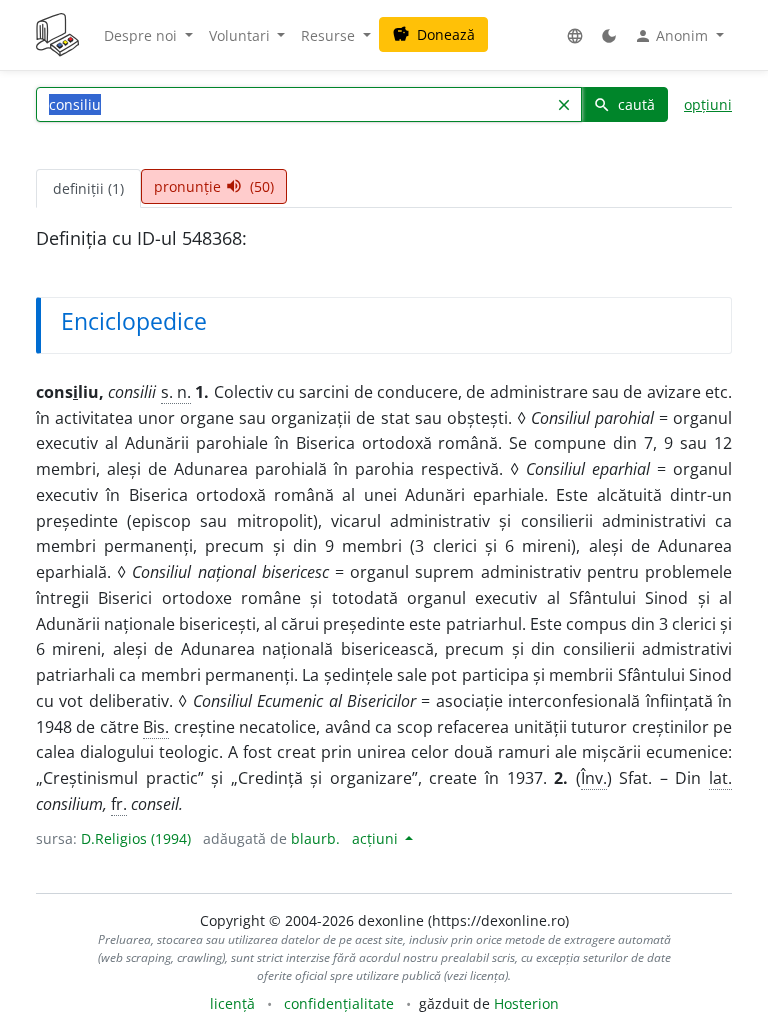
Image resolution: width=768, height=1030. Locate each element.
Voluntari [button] (241, 35)
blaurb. (315, 838)
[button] (575, 35)
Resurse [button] (330, 35)
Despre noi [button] (142, 35)
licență (232, 1003)
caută (624, 104)
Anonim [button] (673, 36)
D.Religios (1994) (136, 838)
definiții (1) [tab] (88, 188)
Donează (433, 34)
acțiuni (377, 838)
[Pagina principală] (58, 35)
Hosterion (526, 1003)
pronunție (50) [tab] (214, 186)
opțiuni (708, 104)
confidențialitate (339, 1003)
